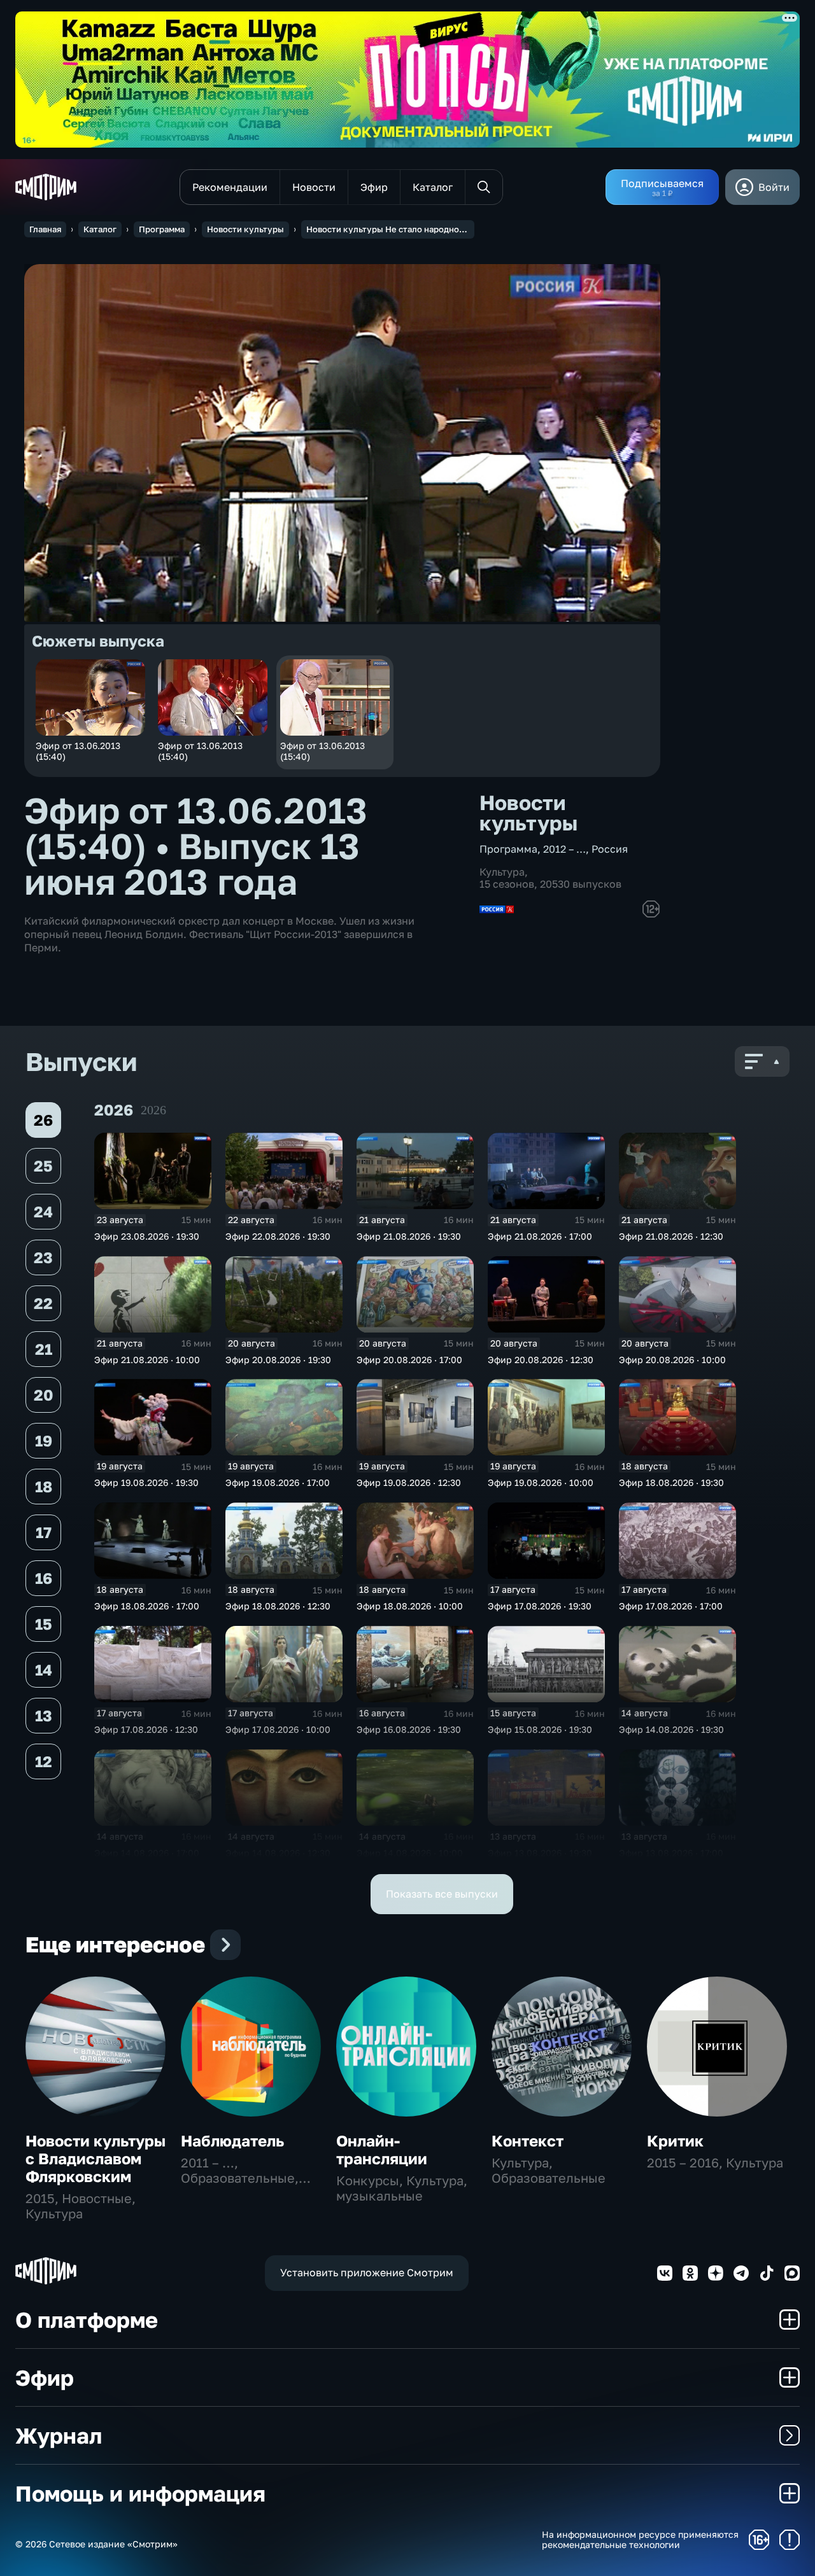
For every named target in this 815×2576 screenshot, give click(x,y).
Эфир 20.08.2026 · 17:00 (409, 1360)
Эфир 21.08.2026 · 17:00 (540, 1236)
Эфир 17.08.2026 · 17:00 (671, 1606)
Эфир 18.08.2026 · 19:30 (671, 1482)
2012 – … (564, 849)
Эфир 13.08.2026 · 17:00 (671, 1853)
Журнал (59, 2435)
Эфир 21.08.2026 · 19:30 (409, 1236)
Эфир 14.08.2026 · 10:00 (410, 1853)
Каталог (100, 229)
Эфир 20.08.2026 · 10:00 (672, 1360)
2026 (153, 1110)
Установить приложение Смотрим (367, 2272)
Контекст (528, 2140)
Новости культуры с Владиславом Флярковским (96, 2158)
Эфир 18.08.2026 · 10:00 (410, 1606)
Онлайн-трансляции (382, 2149)
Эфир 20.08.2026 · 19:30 (278, 1360)
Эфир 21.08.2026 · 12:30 (671, 1236)
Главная (45, 229)
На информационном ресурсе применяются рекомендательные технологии (640, 2540)
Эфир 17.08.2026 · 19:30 (540, 1606)
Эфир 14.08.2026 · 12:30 (278, 1853)
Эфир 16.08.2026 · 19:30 (409, 1729)
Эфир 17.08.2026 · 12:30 (146, 1729)
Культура (502, 872)
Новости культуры (245, 229)
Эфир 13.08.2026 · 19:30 (540, 1853)
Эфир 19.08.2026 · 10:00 (541, 1482)
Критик (675, 2140)
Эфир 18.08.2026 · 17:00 (147, 1606)
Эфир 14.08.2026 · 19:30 (671, 1729)
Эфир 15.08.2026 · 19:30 (540, 1729)
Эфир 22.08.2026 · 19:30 (278, 1236)
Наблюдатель (232, 2140)
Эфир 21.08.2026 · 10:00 (147, 1360)
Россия (610, 849)
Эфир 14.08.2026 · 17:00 (147, 1853)
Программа (162, 229)
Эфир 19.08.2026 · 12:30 (409, 1482)
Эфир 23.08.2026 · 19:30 (147, 1236)
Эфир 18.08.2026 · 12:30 (278, 1606)
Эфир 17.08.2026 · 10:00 (278, 1729)
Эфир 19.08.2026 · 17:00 (278, 1482)
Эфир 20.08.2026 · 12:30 (541, 1360)
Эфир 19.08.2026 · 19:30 (146, 1482)
